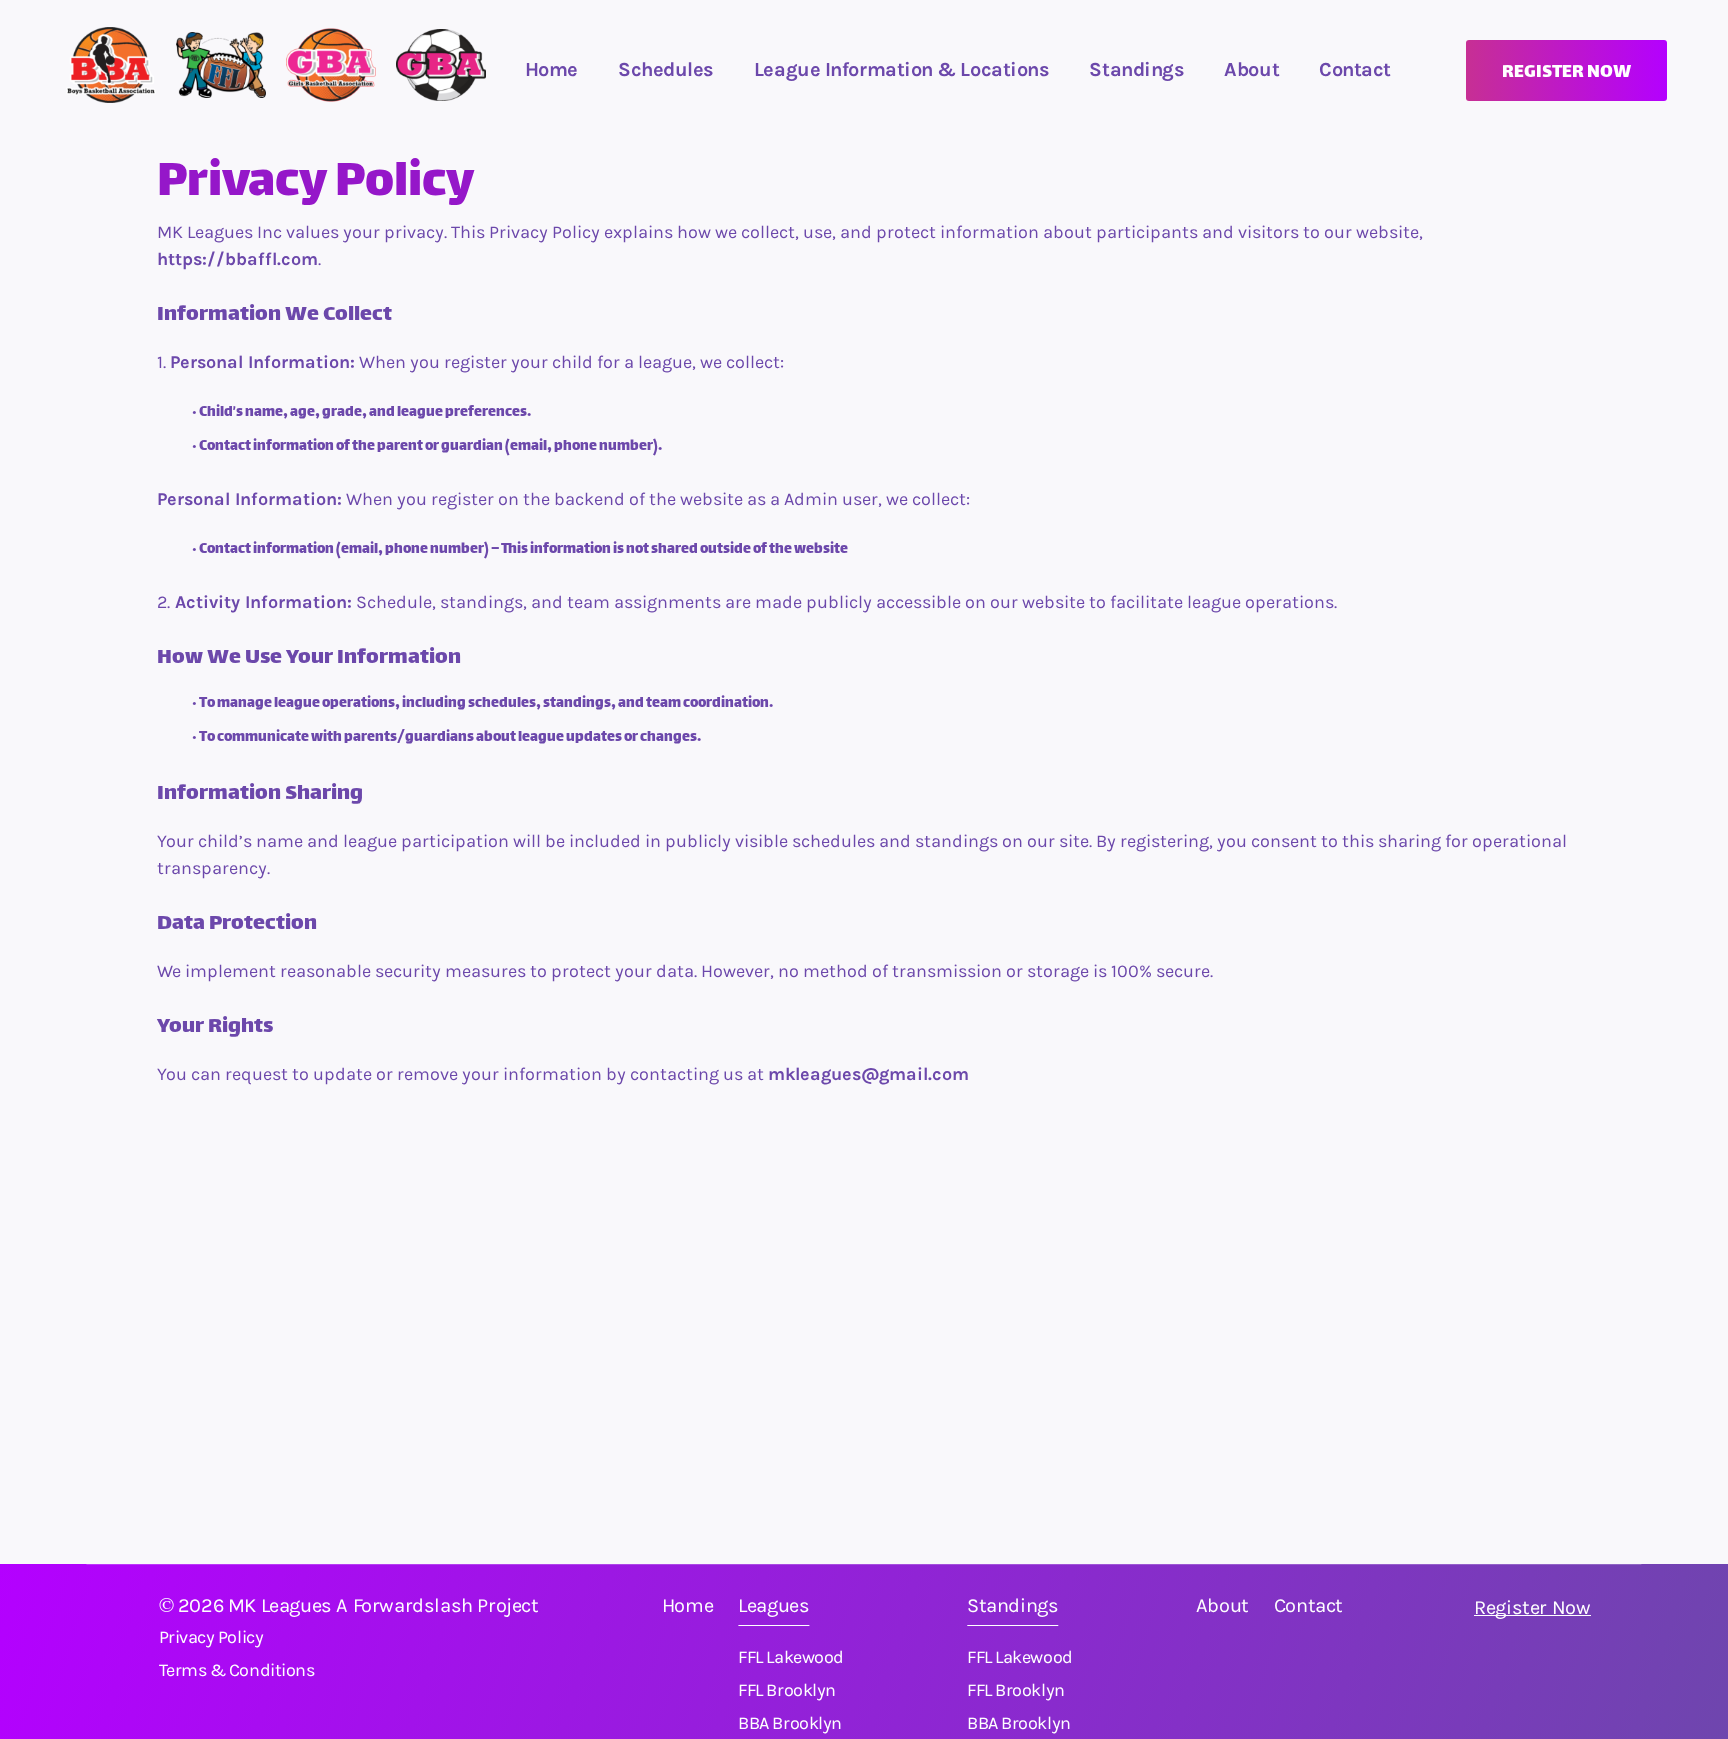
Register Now (1532, 1607)
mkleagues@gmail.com (868, 1074)
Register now (1566, 73)
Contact (1308, 1605)
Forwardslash (413, 1605)
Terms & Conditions (237, 1670)
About (1251, 69)
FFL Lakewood (791, 1657)
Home (551, 69)
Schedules (666, 69)
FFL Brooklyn (787, 1690)
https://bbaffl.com (237, 259)
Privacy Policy (211, 1637)
